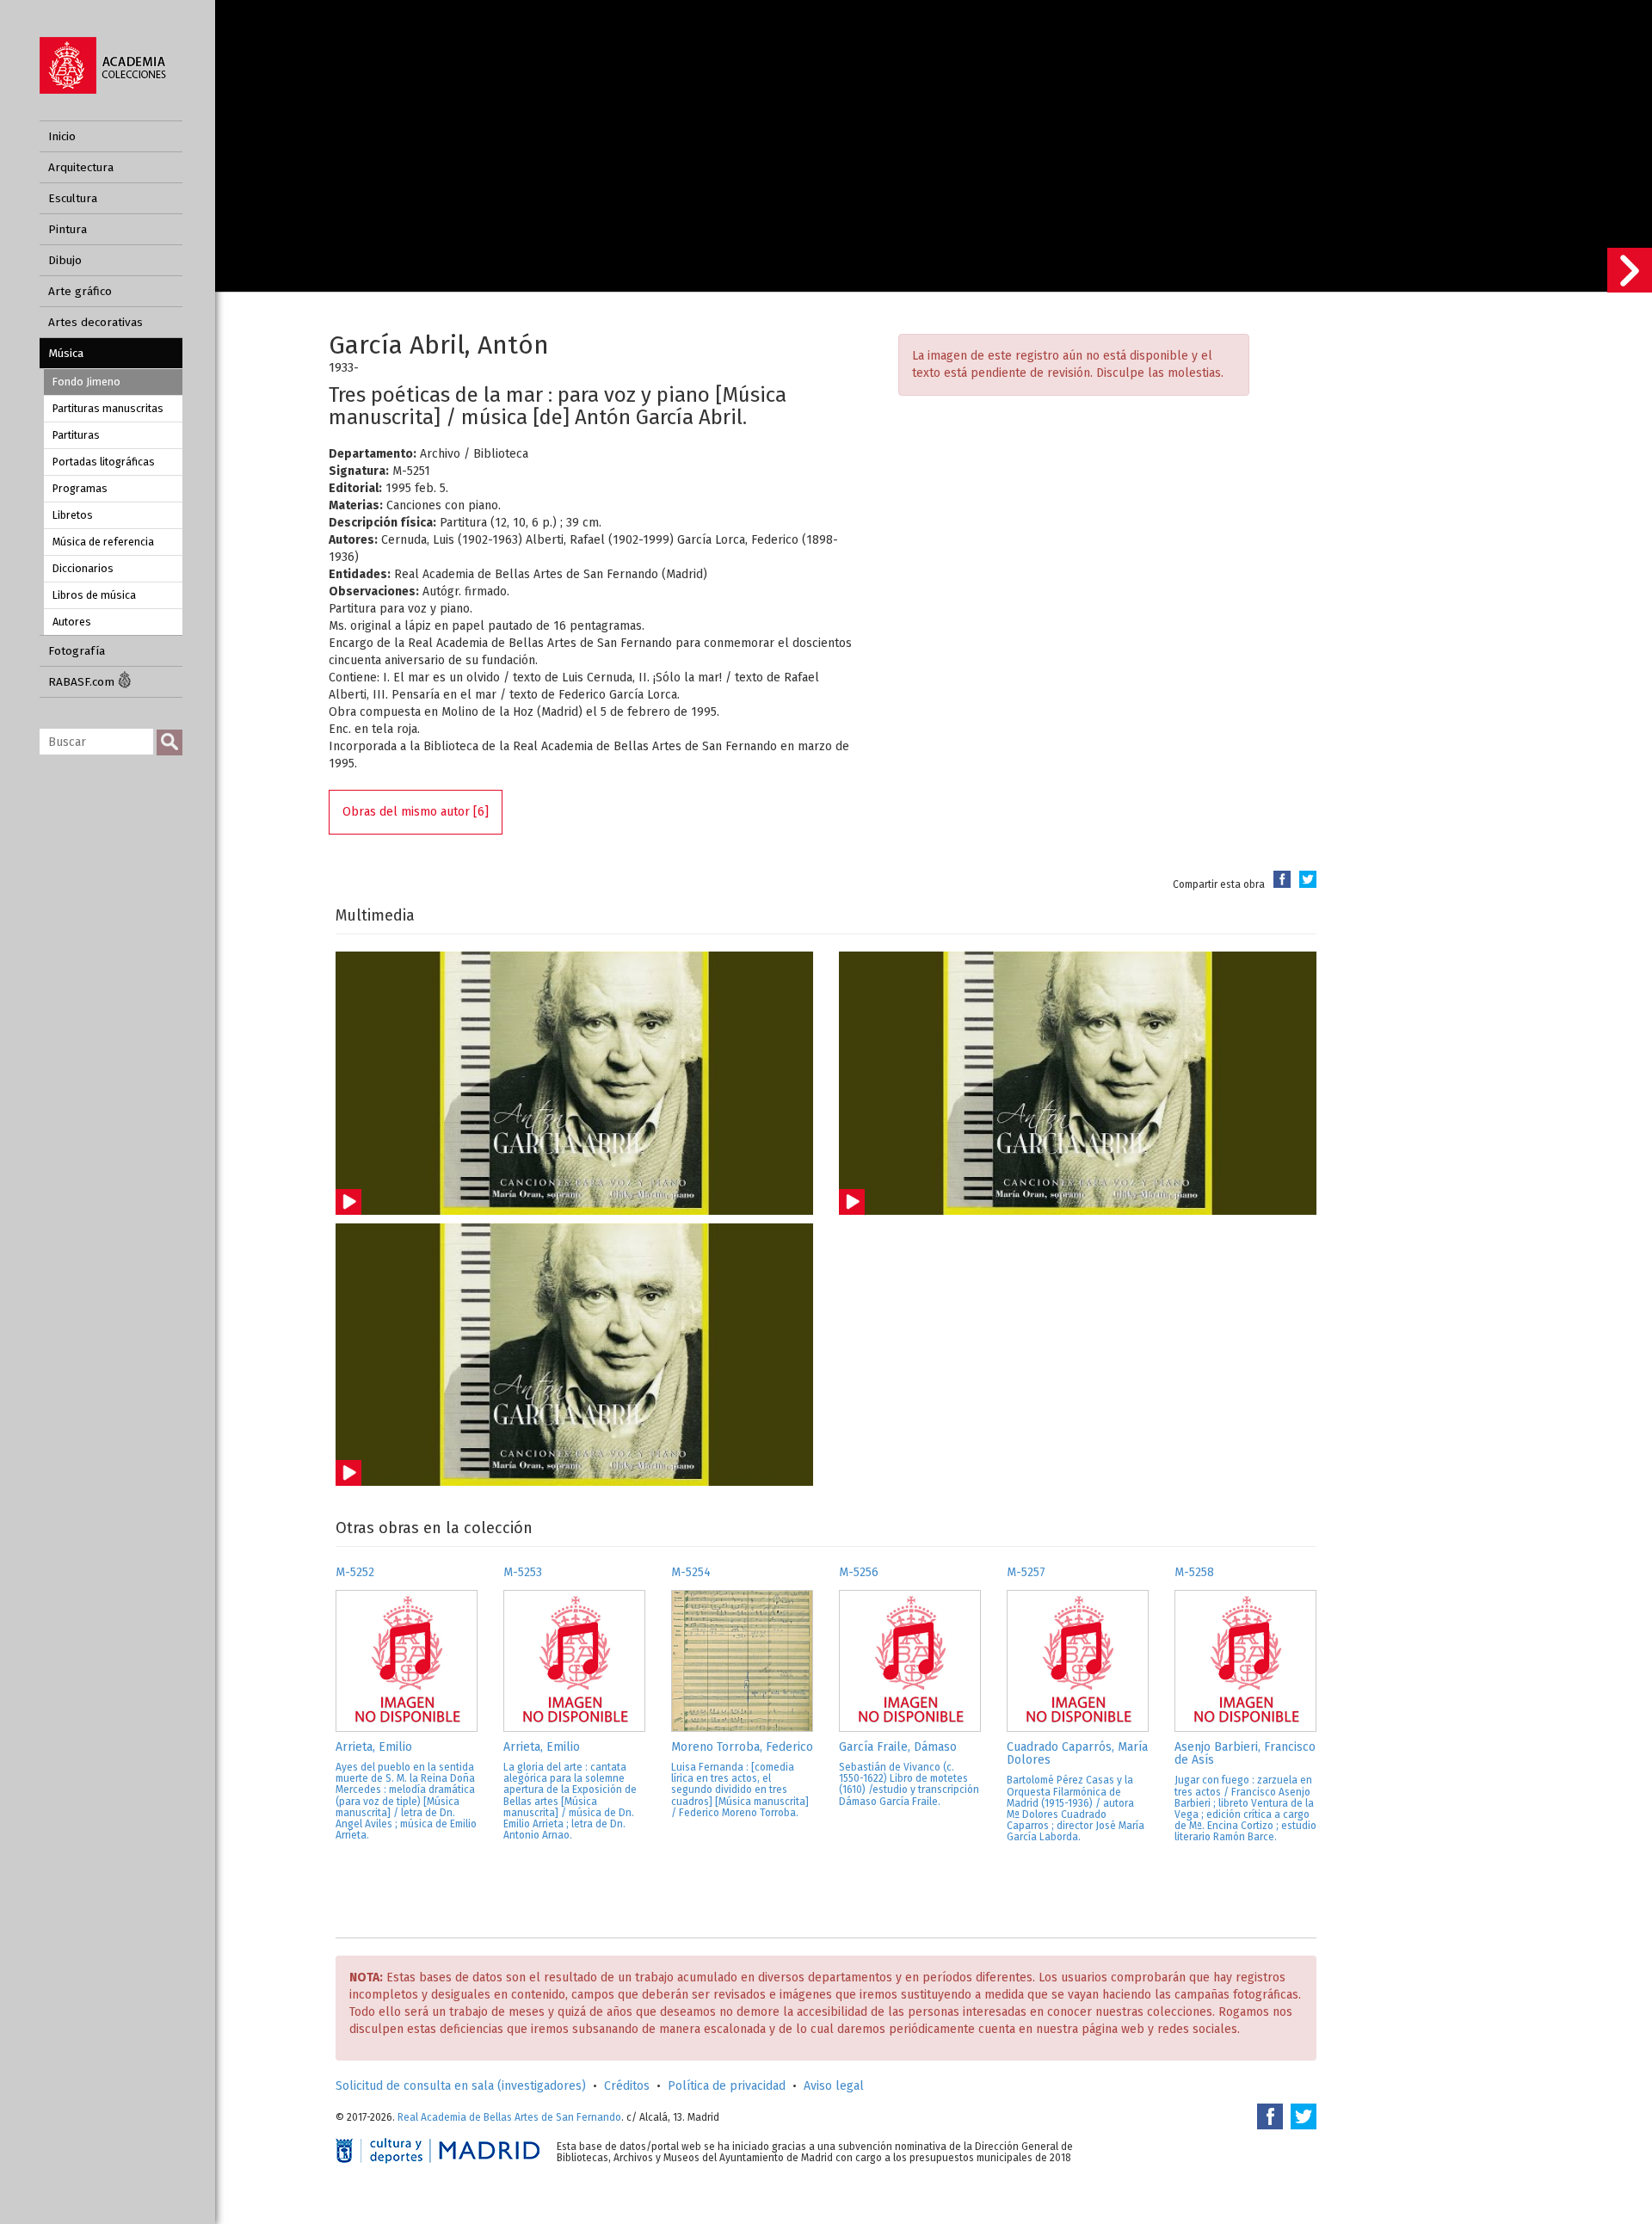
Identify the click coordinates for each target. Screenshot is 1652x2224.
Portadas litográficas (104, 462)
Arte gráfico (80, 291)
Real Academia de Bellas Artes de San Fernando (509, 2117)
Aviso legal (834, 2086)
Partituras (76, 435)
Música (66, 353)
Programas (80, 488)
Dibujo (65, 260)
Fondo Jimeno (86, 382)
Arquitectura (81, 167)
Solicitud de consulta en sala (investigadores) (461, 2086)
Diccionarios (83, 568)
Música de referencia (103, 542)
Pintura (68, 229)
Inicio (62, 136)
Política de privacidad (727, 2086)
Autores (72, 622)
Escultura (73, 198)
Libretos (73, 515)
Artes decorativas (96, 322)
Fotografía (77, 651)
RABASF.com (83, 682)
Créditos (627, 2086)
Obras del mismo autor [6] (416, 812)
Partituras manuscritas (108, 408)
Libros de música (94, 595)
